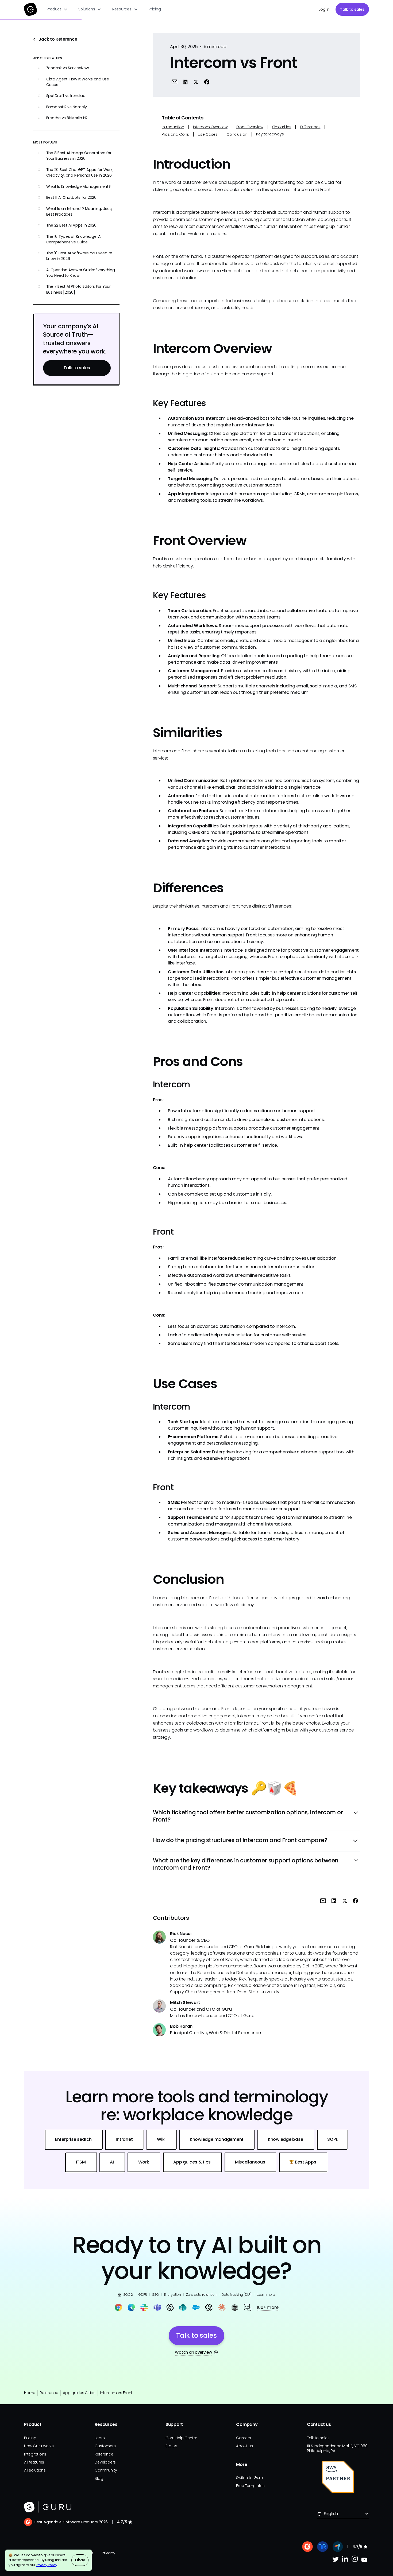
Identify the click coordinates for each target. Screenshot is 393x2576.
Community (106, 2470)
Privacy (108, 2553)
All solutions (35, 2470)
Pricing (155, 9)
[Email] (174, 82)
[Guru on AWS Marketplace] (338, 2477)
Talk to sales (352, 9)
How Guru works (39, 2446)
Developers (105, 2462)
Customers (105, 2446)
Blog (99, 2478)
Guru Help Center (181, 2438)
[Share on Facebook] (207, 82)
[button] (57, 9)
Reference (49, 2393)
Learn (100, 2438)
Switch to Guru (249, 2478)
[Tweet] (196, 82)
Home (30, 2393)
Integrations (35, 2454)
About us (244, 2446)
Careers (243, 2438)
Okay (80, 2560)
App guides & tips (79, 2393)
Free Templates (250, 2486)
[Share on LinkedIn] (185, 82)
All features (34, 2462)
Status (171, 2446)
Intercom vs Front (116, 2393)
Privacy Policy (47, 2565)
